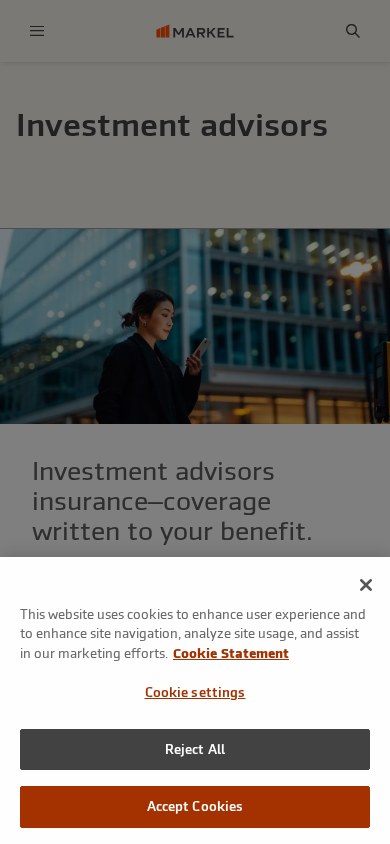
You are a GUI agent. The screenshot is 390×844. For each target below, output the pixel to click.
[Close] (366, 585)
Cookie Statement (231, 653)
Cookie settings (195, 692)
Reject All (195, 749)
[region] (195, 700)
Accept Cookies (195, 806)
